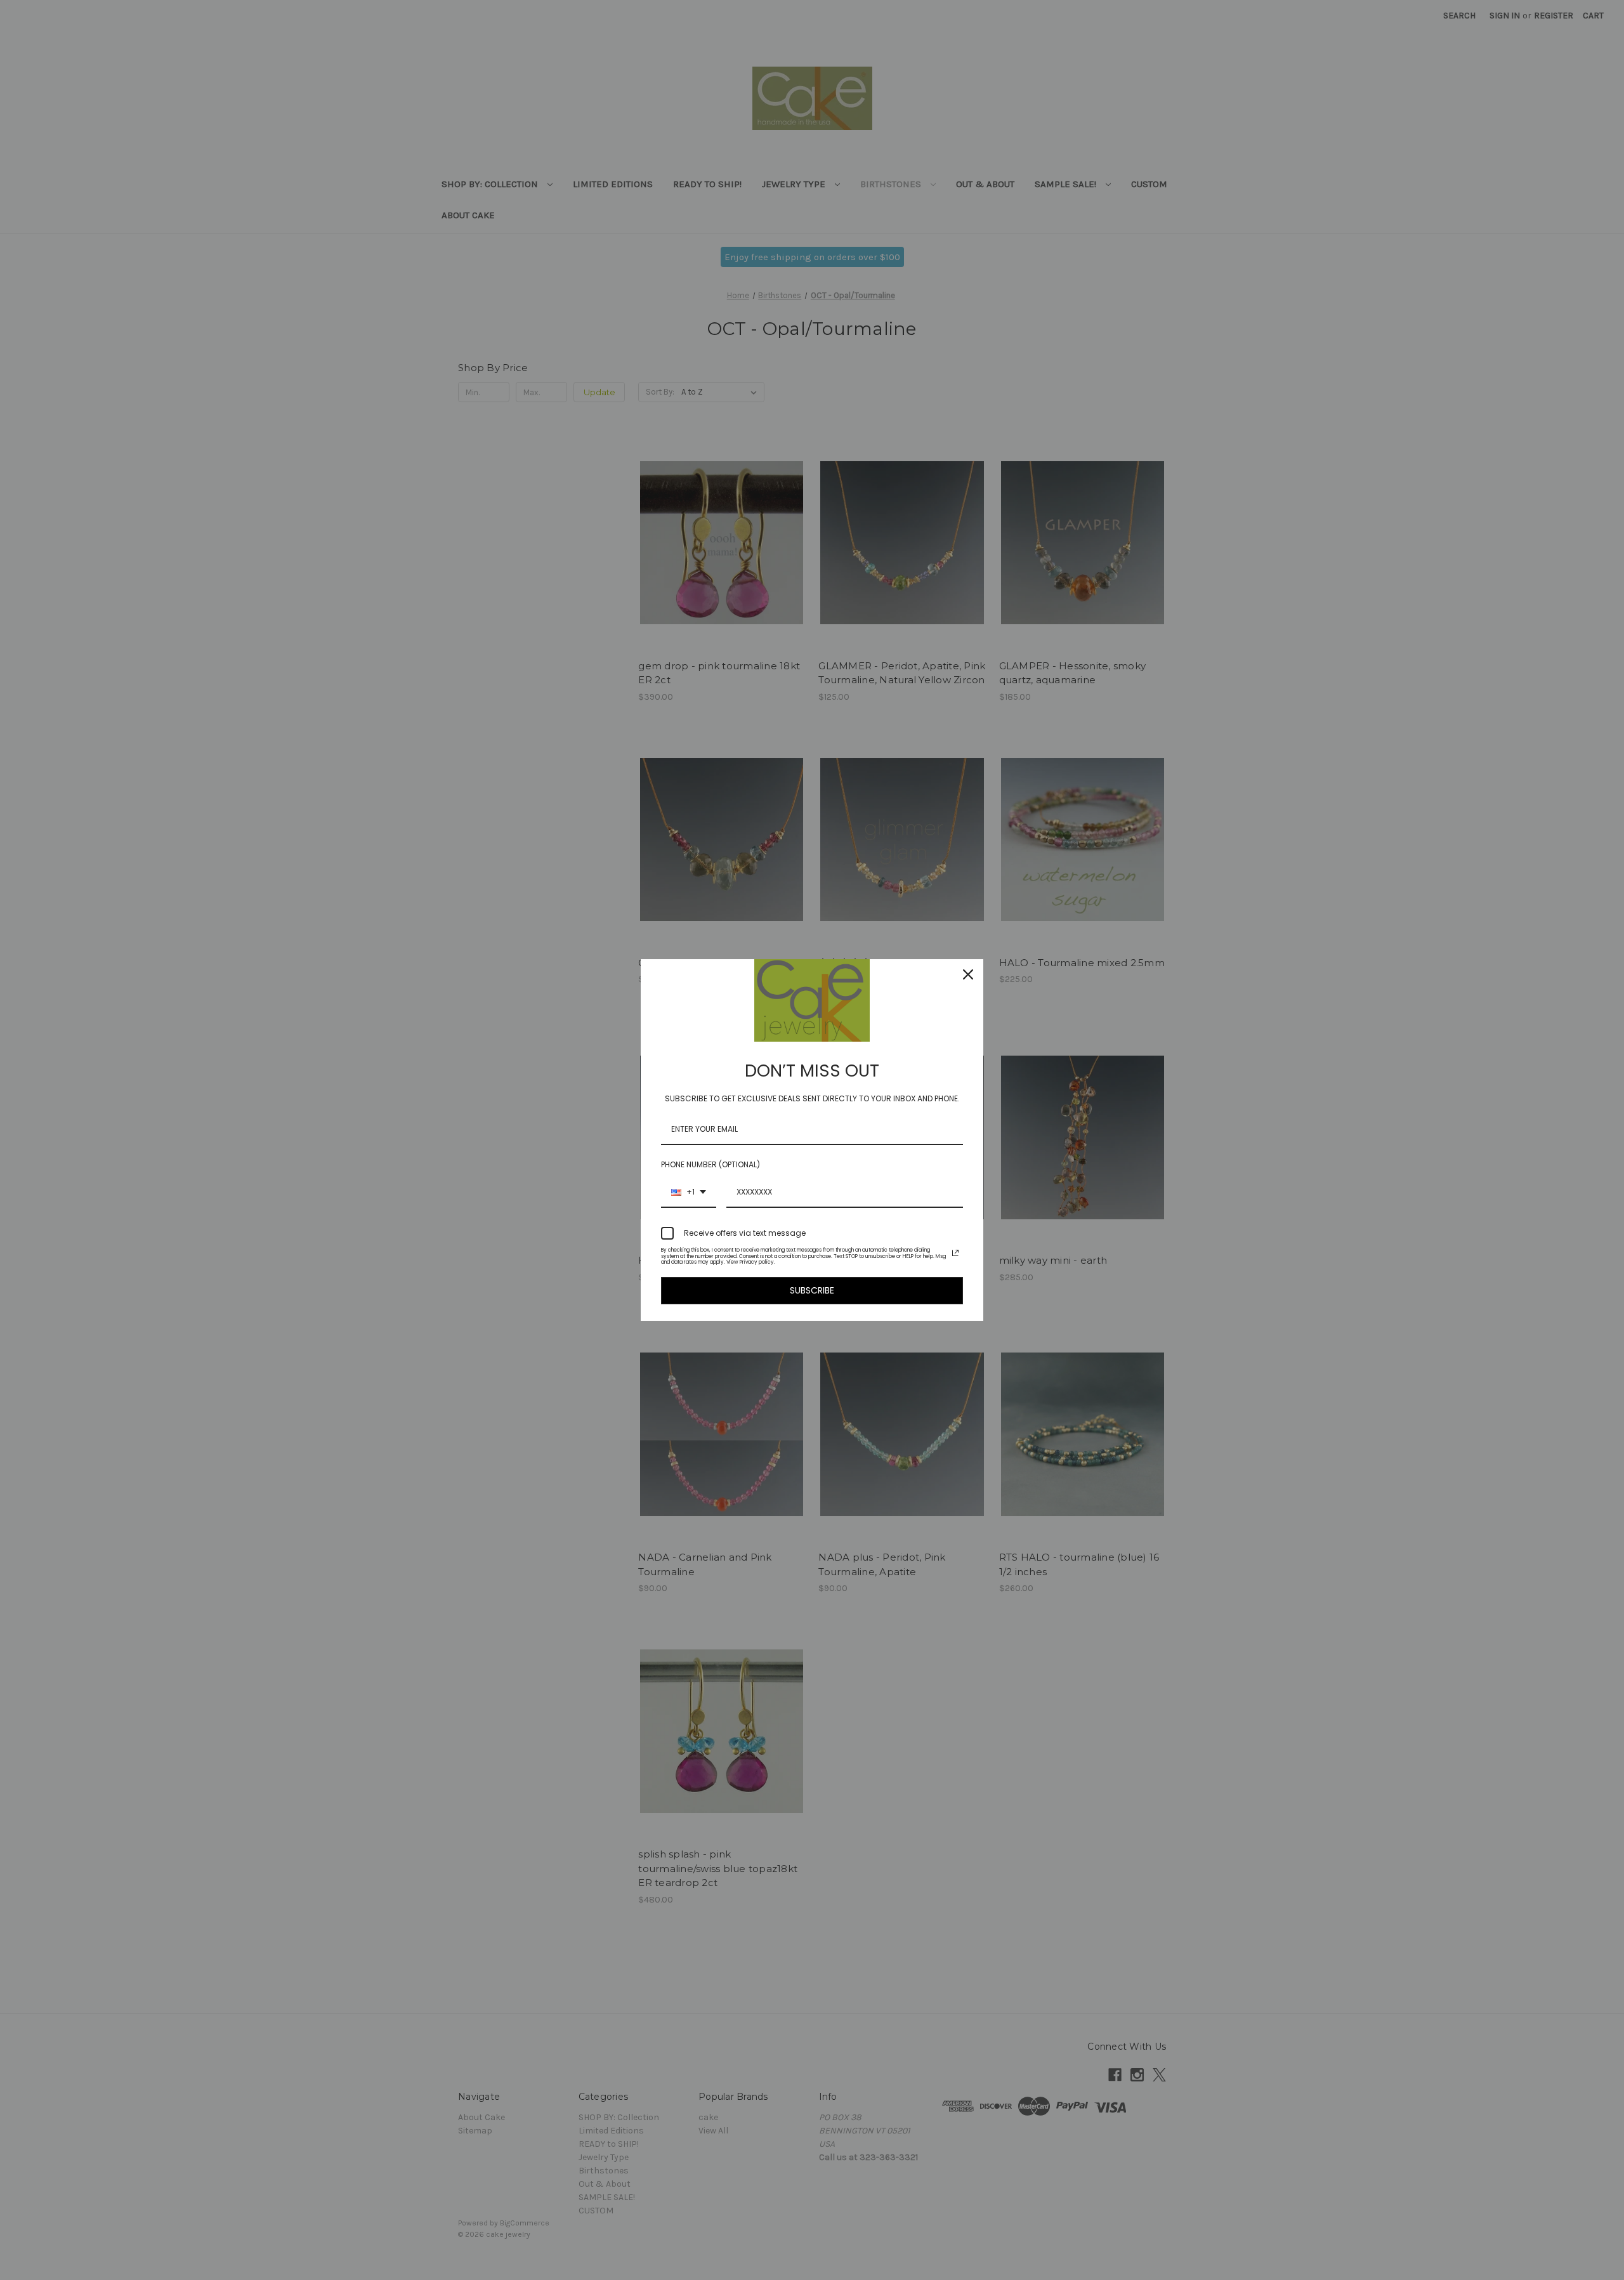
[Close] (968, 974)
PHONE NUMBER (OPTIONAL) (710, 1164)
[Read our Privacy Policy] (955, 1253)
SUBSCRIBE (812, 1290)
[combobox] (689, 1193)
